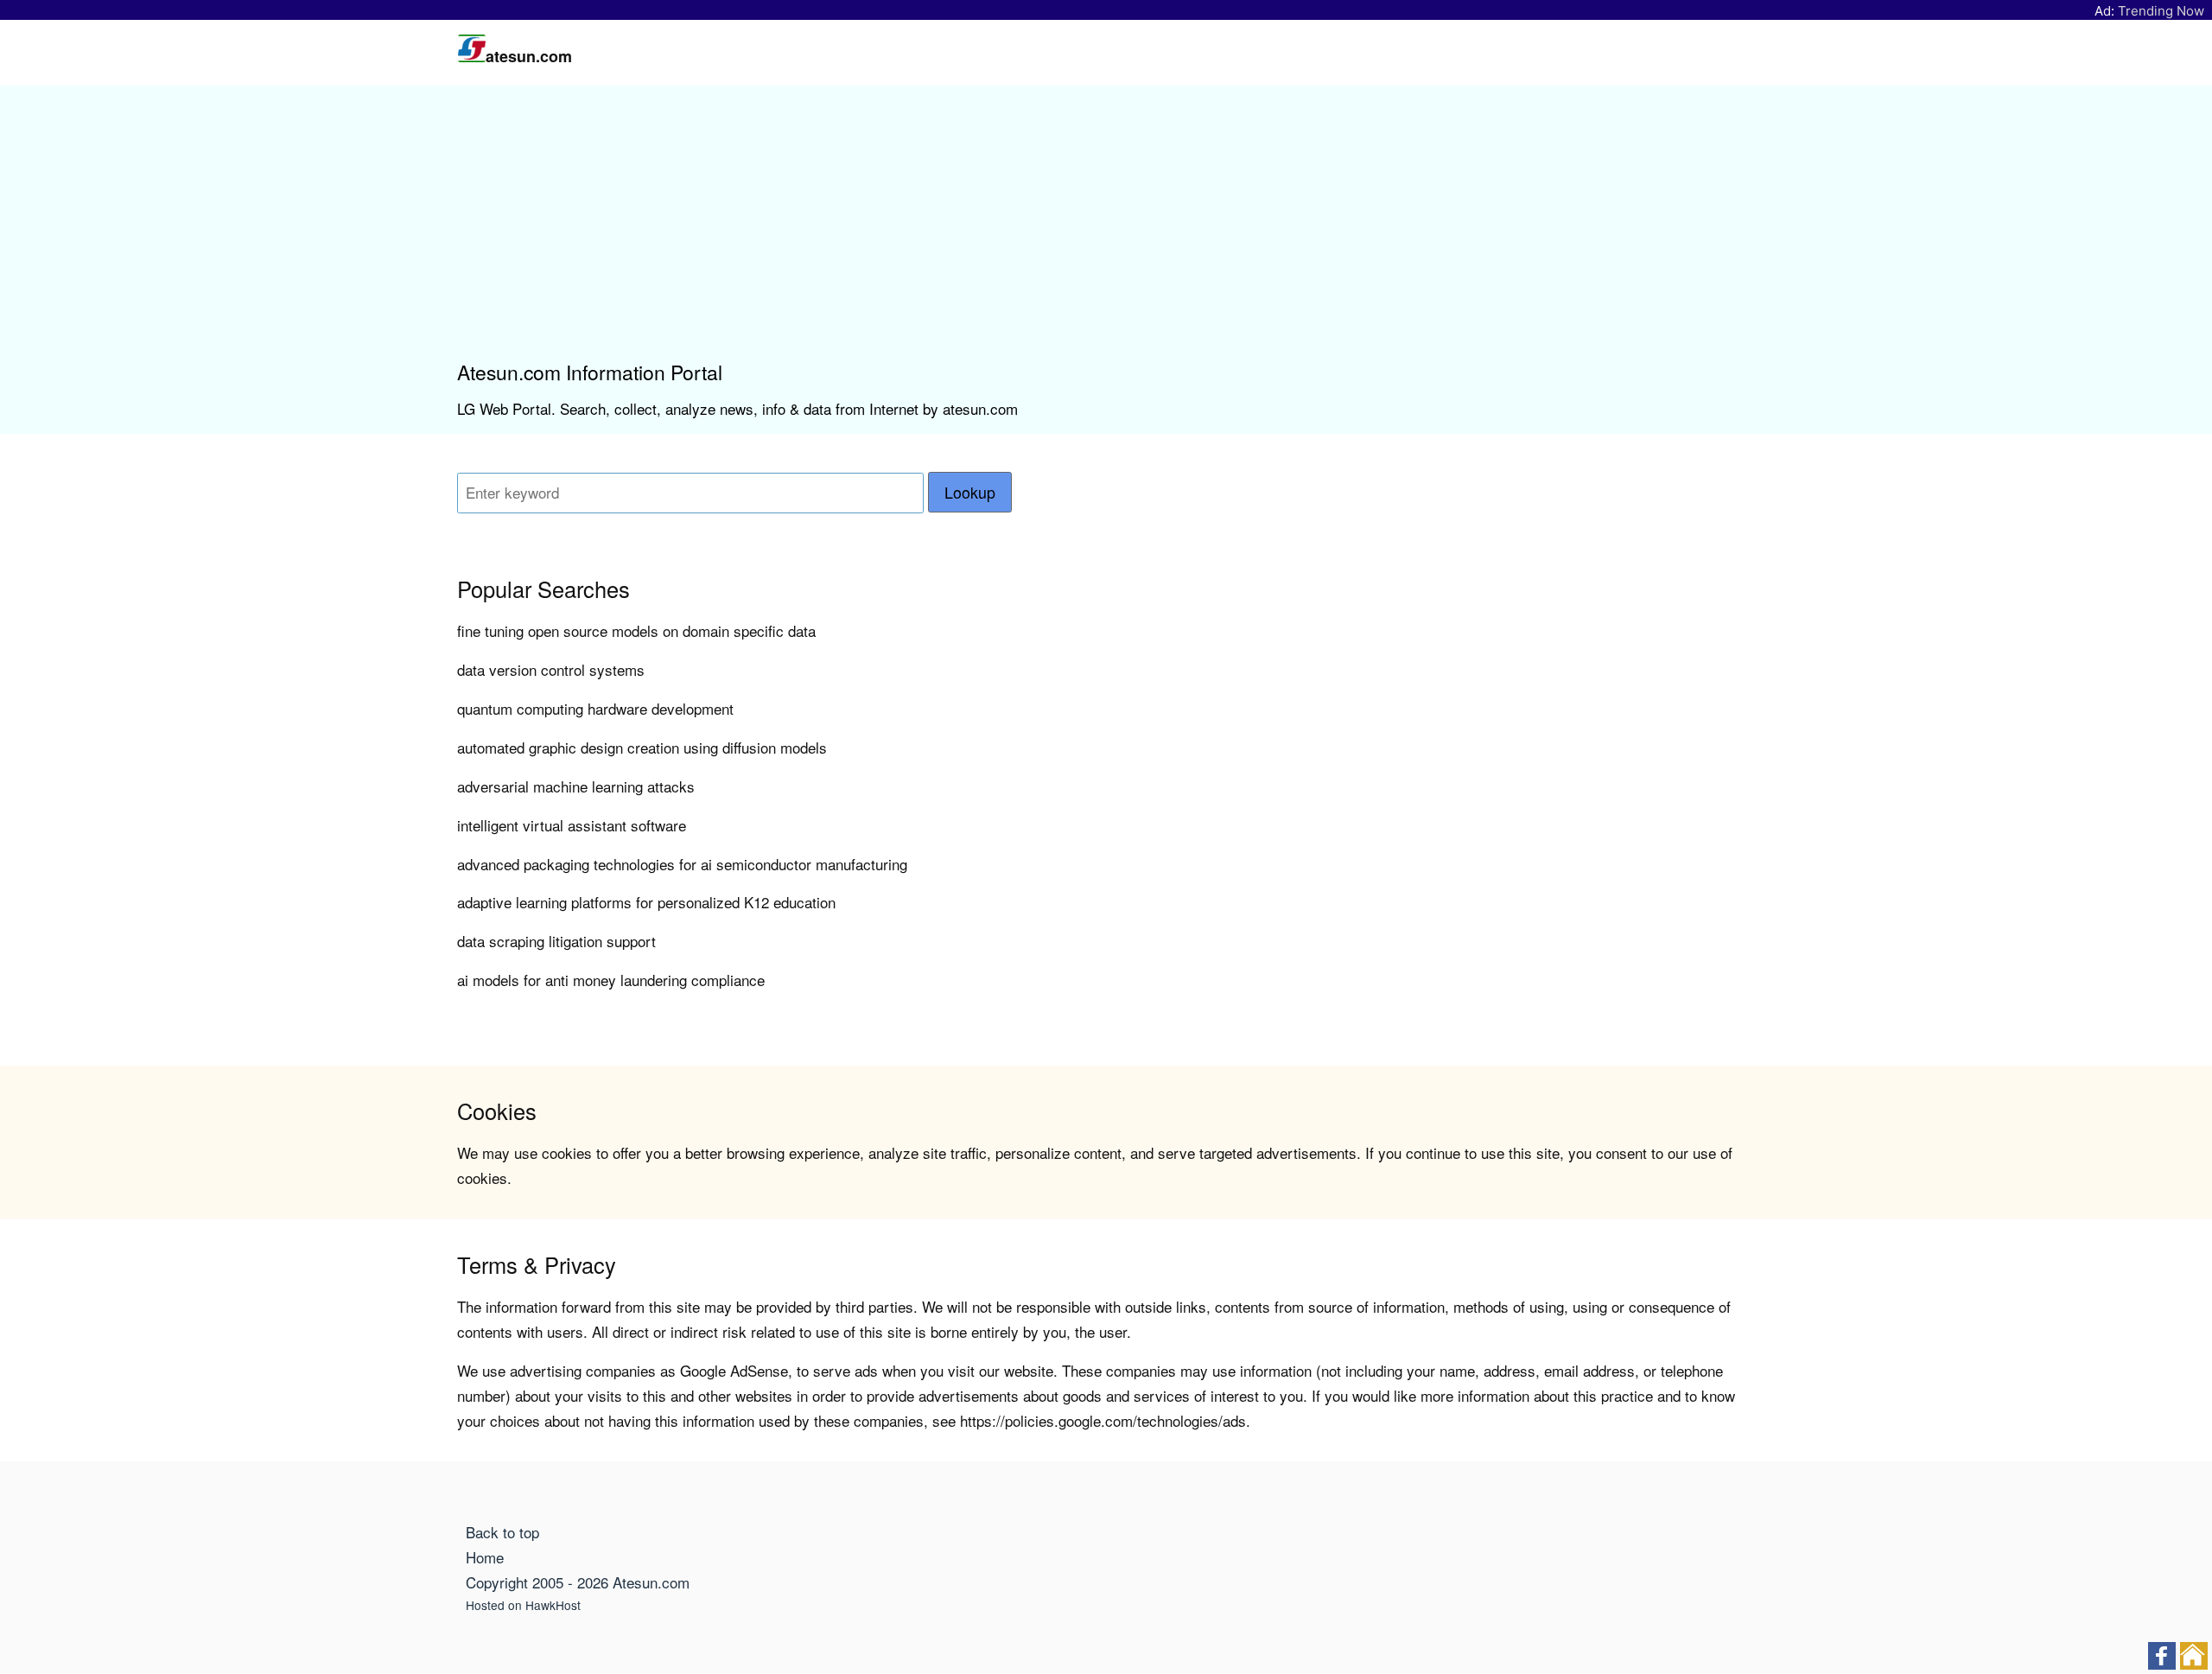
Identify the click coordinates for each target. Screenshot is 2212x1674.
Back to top (502, 1532)
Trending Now (2161, 11)
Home (485, 1557)
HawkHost (553, 1605)
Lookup (970, 492)
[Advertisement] (1106, 230)
